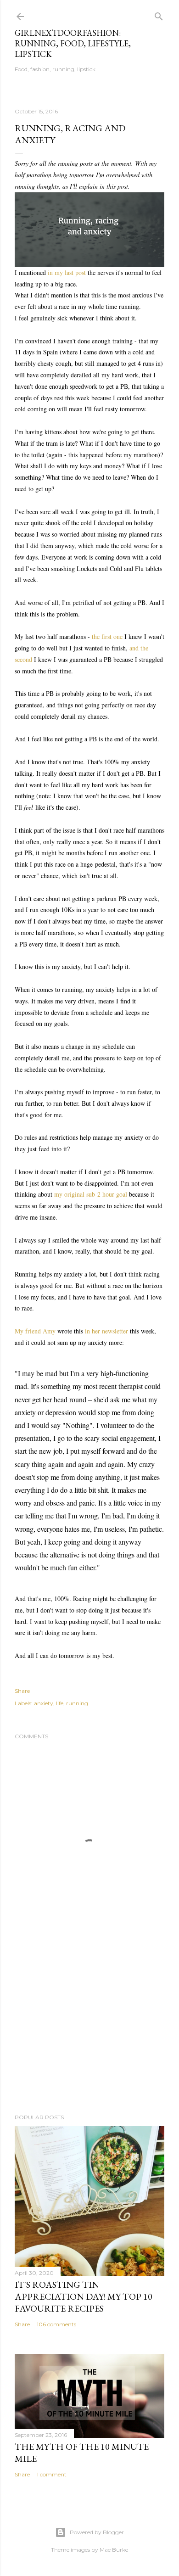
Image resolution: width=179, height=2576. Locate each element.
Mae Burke (114, 2550)
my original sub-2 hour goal (91, 1194)
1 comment (52, 2474)
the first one (107, 636)
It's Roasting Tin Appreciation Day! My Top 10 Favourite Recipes (84, 2296)
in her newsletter (106, 1331)
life (60, 1703)
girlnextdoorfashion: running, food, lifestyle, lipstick (73, 43)
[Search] (159, 14)
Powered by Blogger (97, 2532)
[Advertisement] (89, 2033)
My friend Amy (35, 1331)
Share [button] (22, 1691)
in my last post (67, 272)
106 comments (56, 2324)
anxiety (44, 1703)
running (77, 1703)
